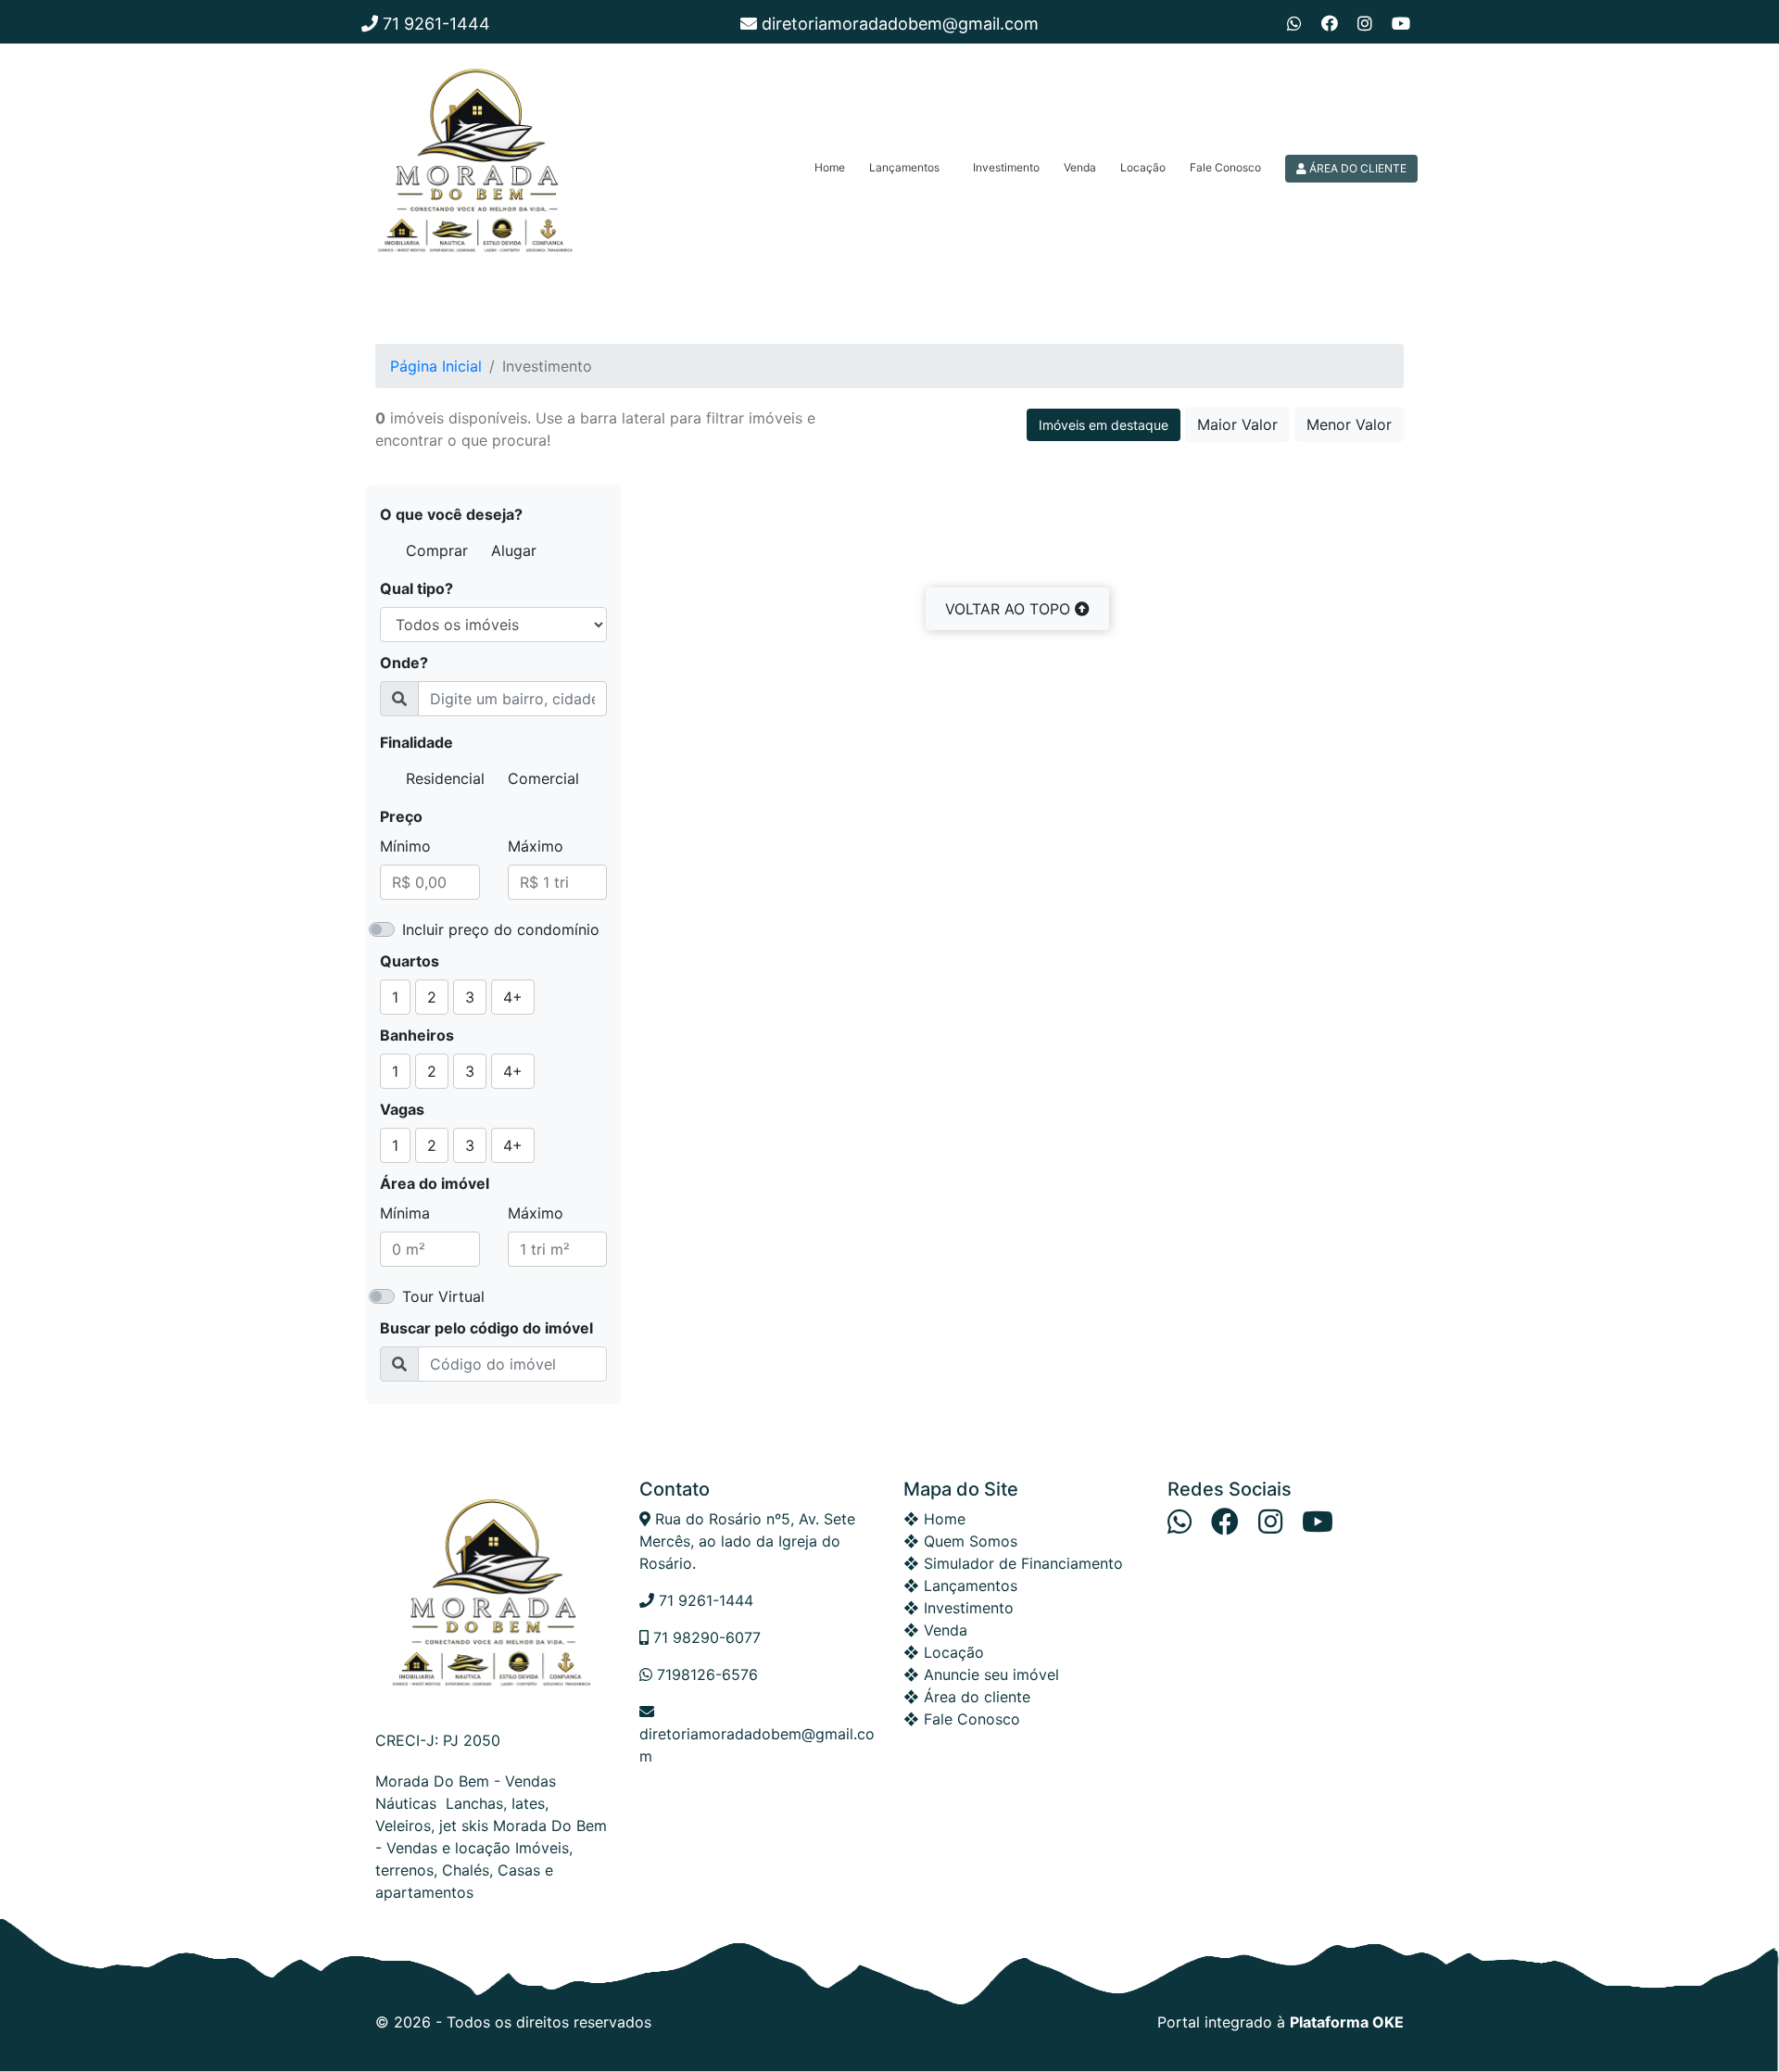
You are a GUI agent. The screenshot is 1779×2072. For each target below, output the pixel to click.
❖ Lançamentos (960, 1586)
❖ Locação (944, 1652)
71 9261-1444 (434, 24)
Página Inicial (436, 366)
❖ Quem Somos (960, 1541)
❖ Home (934, 1519)
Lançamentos (904, 167)
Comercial (543, 778)
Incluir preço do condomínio (501, 929)
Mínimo (405, 846)
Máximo (536, 846)
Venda (1080, 167)
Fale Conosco (1225, 167)
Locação (1143, 167)
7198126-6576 (705, 1674)
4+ (513, 997)
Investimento (1006, 167)
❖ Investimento (959, 1608)
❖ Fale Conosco (962, 1719)
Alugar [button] (514, 550)
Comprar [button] (437, 550)
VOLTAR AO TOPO (1010, 609)
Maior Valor (1237, 424)
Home (830, 167)
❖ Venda (935, 1630)
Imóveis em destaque (1104, 425)
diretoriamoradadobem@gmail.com (898, 24)
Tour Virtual (443, 1296)
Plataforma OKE (1347, 2022)
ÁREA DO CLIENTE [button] (1356, 168)
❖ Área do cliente (967, 1697)
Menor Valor (1349, 424)
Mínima (405, 1213)
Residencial (445, 778)
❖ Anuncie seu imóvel (981, 1674)
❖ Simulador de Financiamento (1013, 1563)
